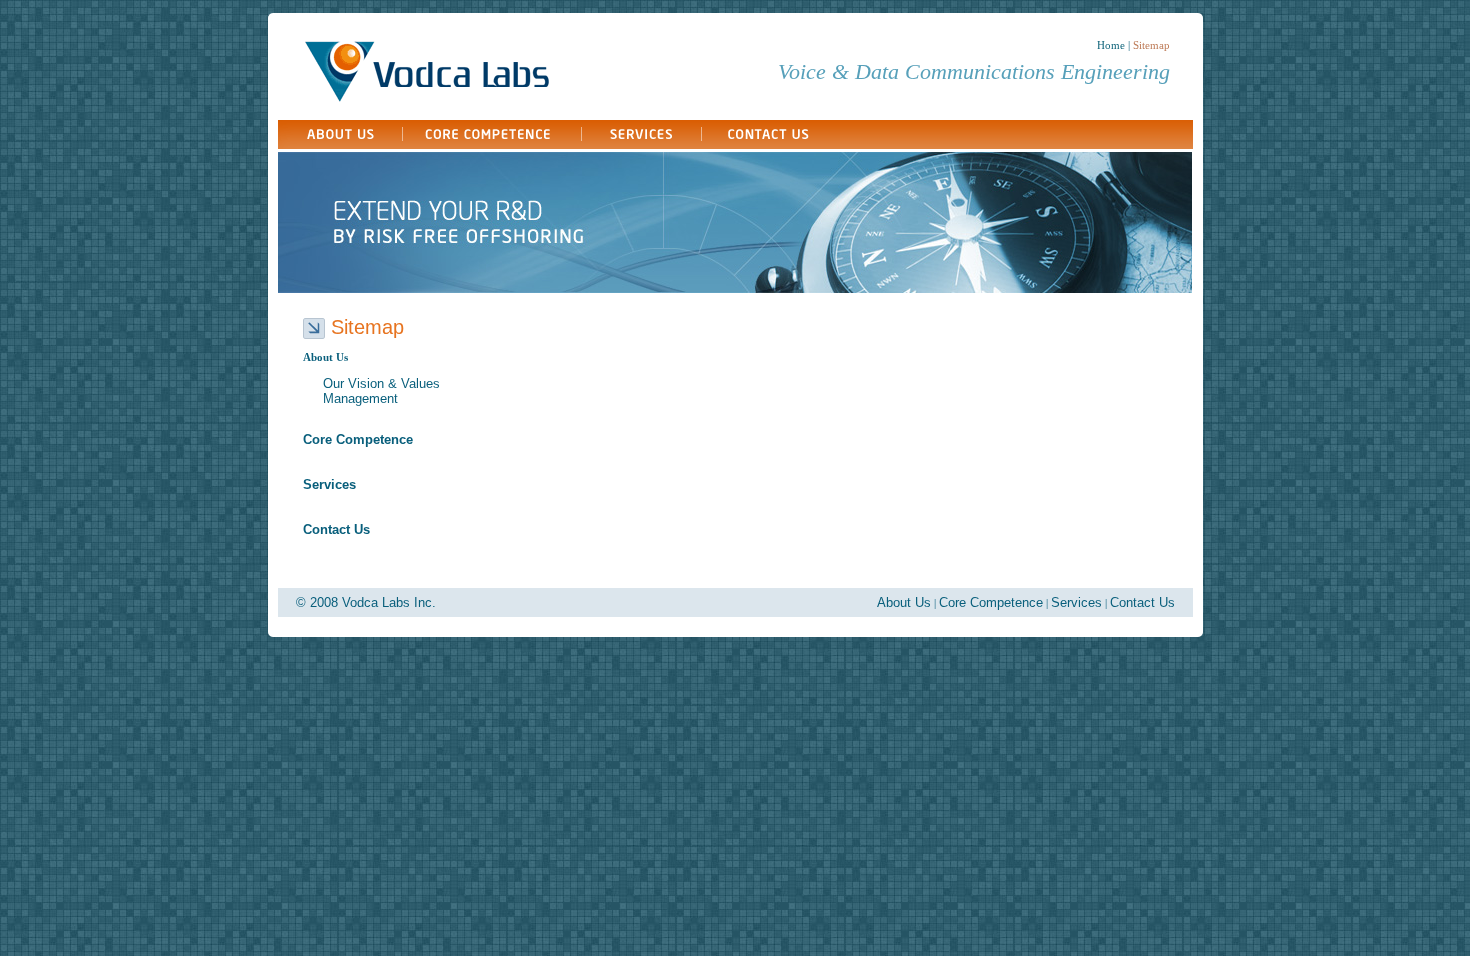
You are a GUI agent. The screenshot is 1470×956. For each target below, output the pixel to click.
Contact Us (1142, 602)
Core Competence (991, 602)
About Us (904, 602)
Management (360, 398)
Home (1111, 45)
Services (1076, 602)
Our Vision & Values (381, 383)
